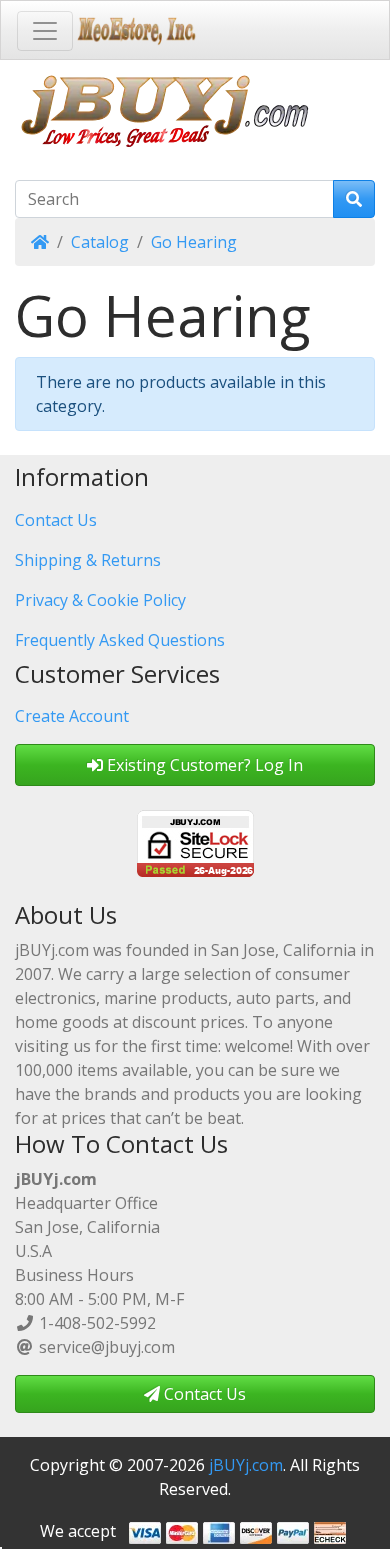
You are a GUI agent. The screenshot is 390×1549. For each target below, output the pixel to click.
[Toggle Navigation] (45, 31)
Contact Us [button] (203, 1394)
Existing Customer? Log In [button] (203, 765)
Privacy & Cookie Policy (100, 600)
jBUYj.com (246, 1465)
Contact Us (56, 520)
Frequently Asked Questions (120, 640)
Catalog (100, 242)
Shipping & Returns (88, 560)
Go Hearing (194, 242)
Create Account (72, 716)
